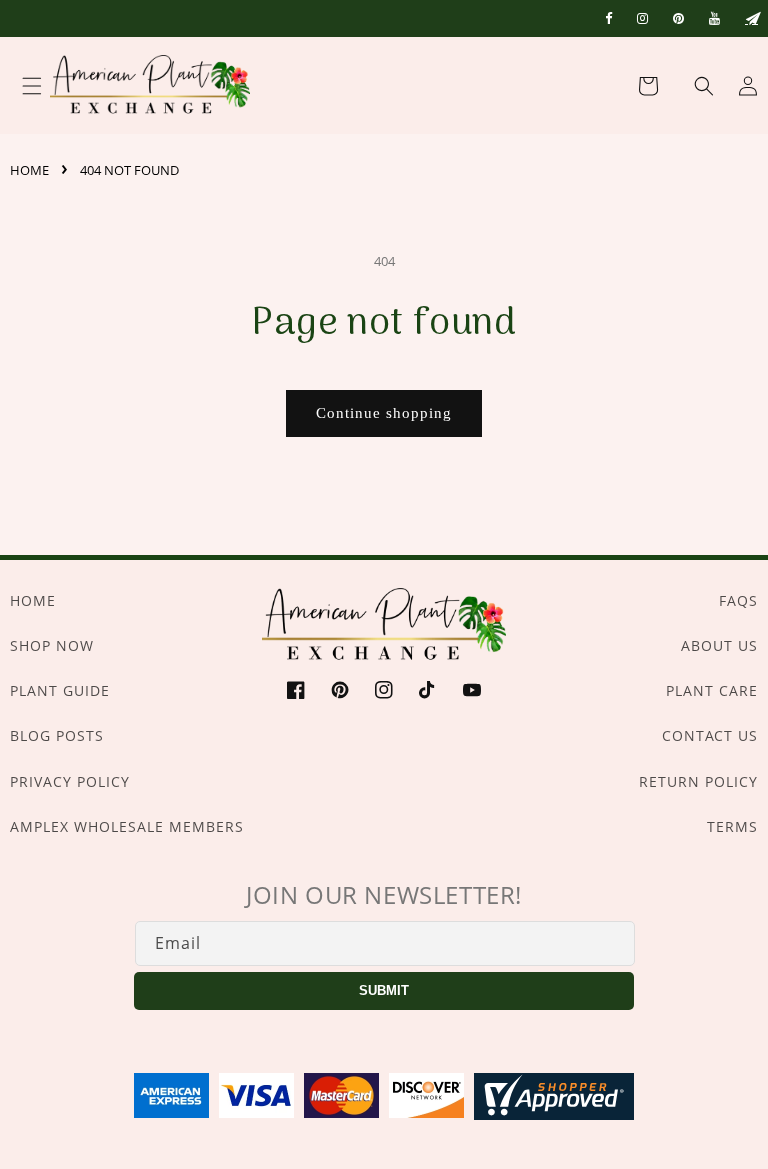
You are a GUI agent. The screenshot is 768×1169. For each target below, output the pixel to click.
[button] (692, 86)
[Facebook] (608, 18)
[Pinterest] (678, 18)
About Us (719, 645)
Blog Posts (57, 735)
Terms (732, 826)
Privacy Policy (70, 781)
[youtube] (714, 18)
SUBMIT (384, 990)
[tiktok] (751, 18)
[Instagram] (642, 18)
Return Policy (698, 781)
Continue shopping (384, 413)
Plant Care (712, 690)
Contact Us (710, 735)
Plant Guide (60, 690)
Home (29, 170)
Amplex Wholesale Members (127, 826)
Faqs (738, 600)
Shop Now (52, 645)
